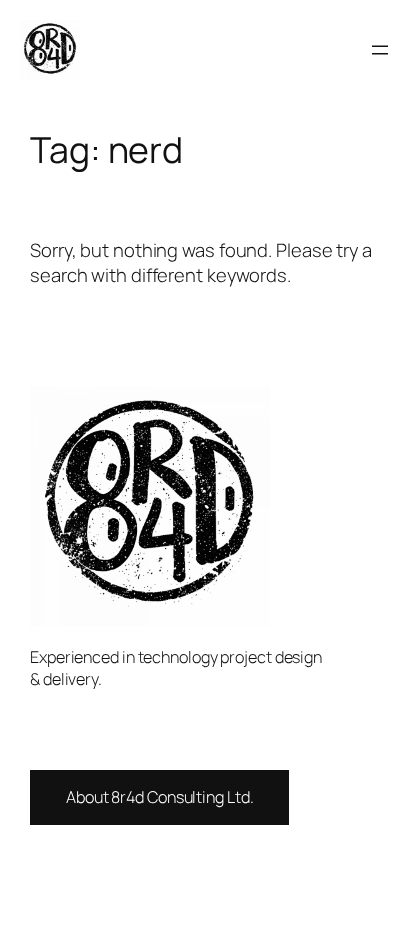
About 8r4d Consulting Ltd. (159, 797)
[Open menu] (380, 50)
